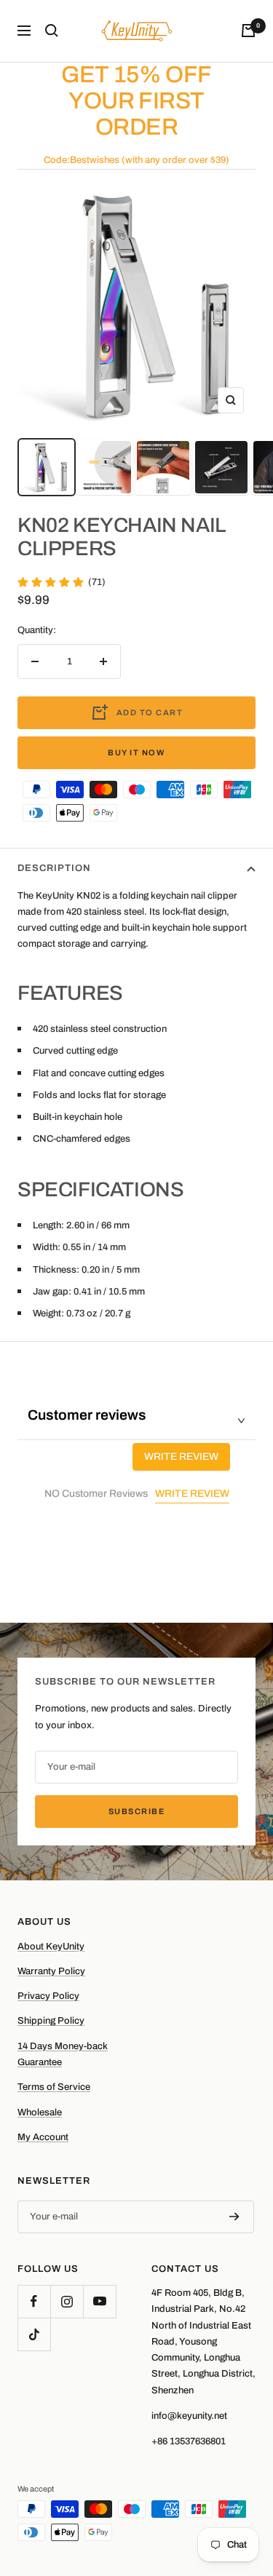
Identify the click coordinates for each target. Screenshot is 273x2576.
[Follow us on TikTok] (34, 2334)
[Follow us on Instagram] (67, 2301)
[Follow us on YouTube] (99, 2301)
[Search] (52, 31)
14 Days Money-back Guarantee (63, 2054)
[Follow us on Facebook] (34, 2301)
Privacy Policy (48, 1996)
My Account (43, 2137)
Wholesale (40, 2112)
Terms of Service (54, 2087)
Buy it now (136, 752)
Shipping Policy (51, 2021)
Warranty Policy (51, 1971)
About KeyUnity (51, 1947)
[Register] (234, 2217)
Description (54, 868)
